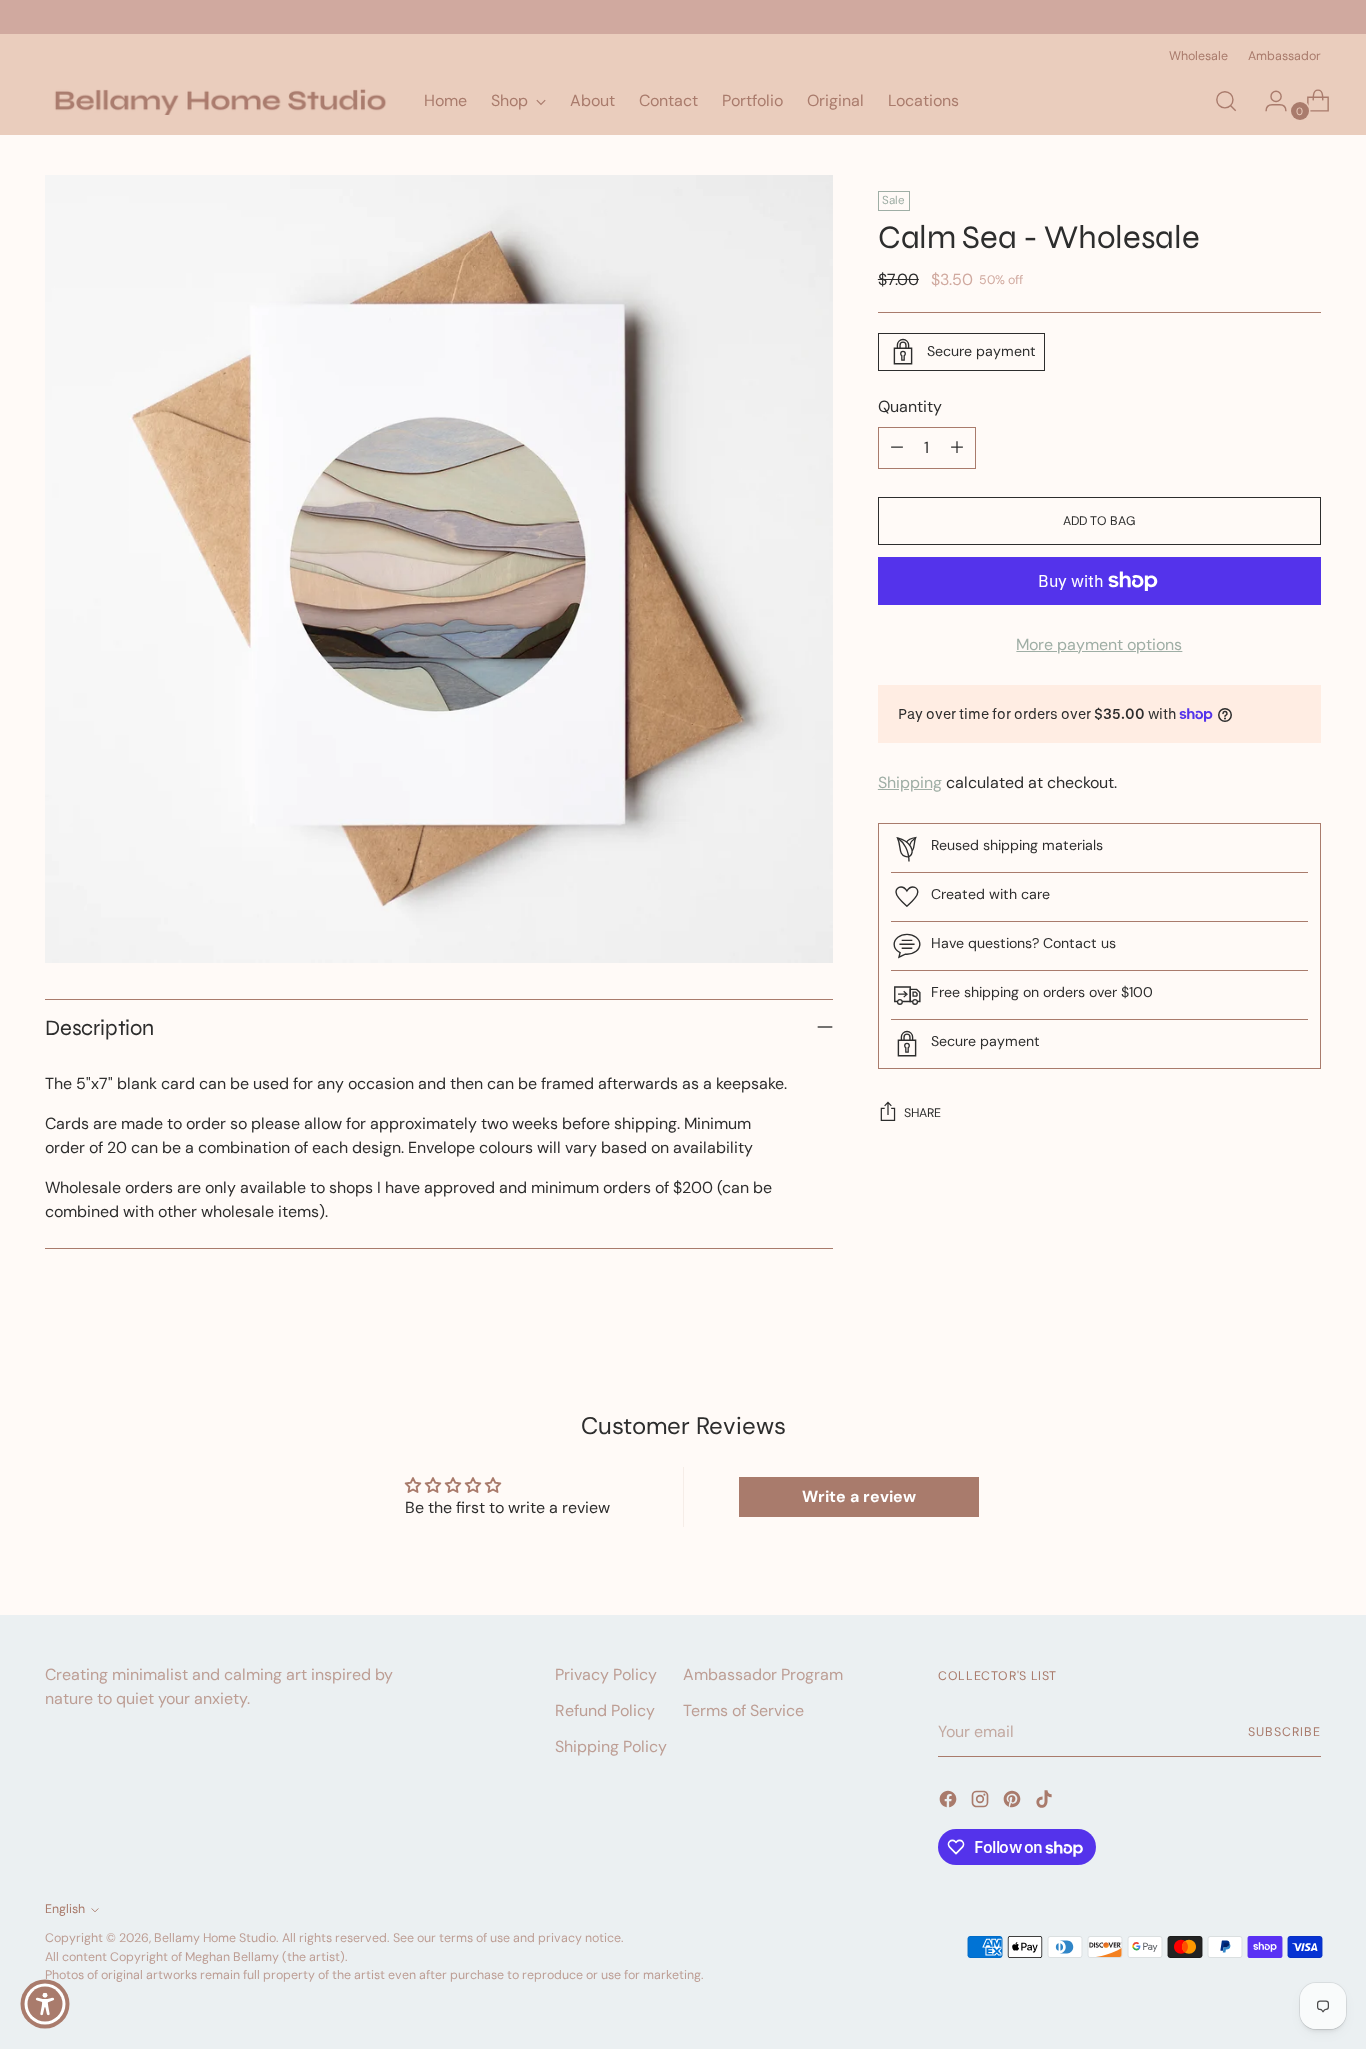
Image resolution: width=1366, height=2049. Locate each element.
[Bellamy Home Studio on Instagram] (982, 1802)
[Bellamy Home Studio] (220, 100)
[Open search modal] (1226, 101)
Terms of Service (743, 1710)
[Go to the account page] (1268, 101)
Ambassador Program (763, 1674)
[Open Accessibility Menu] (45, 2004)
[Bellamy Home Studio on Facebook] (950, 1802)
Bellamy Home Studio (215, 1938)
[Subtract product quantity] (897, 448)
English (65, 1909)
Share (922, 1113)
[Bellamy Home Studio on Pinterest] (1014, 1802)
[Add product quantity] (957, 448)
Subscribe (1284, 1732)
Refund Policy (605, 1710)
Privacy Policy (606, 1674)
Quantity (910, 406)
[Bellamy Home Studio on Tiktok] (1046, 1802)
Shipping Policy (611, 1746)
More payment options (1099, 644)
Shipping (910, 782)
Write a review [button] (859, 1496)
